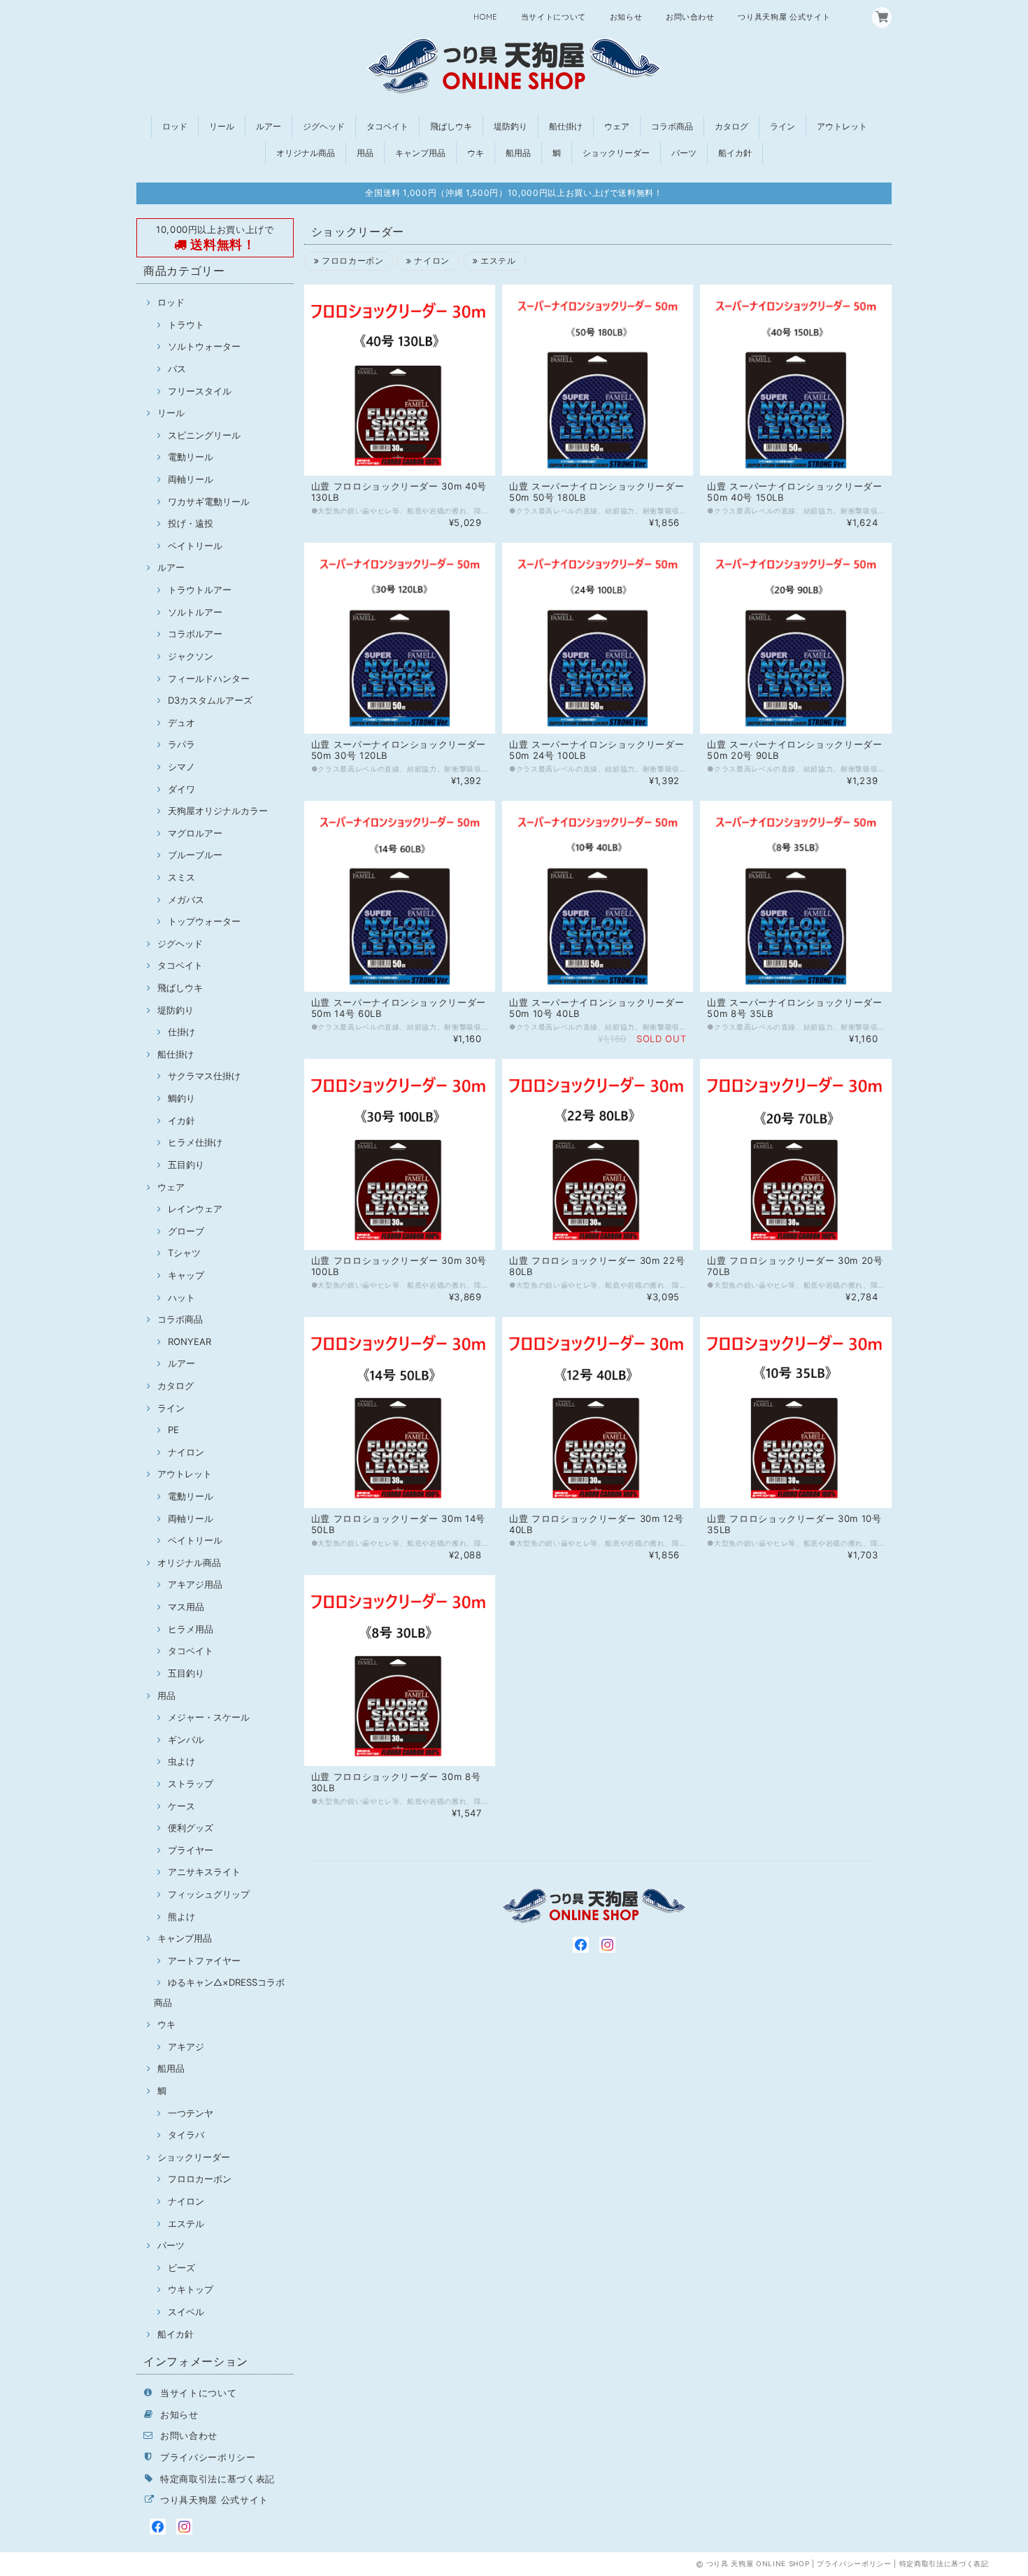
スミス (181, 877)
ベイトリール (195, 546)
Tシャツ (184, 1253)
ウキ (476, 153)
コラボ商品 (672, 126)
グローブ (186, 1231)
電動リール (191, 457)
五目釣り (186, 1165)
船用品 (518, 153)
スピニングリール (204, 435)
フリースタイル (200, 391)
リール (222, 126)
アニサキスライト (204, 1872)
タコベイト (387, 126)
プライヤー (191, 1850)
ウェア (617, 126)
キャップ (186, 1275)
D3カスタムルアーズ (210, 700)
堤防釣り (511, 126)
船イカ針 (735, 153)
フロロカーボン (200, 2179)
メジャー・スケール (209, 1717)
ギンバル (186, 1739)
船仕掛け (566, 126)
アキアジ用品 (195, 1584)
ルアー (269, 126)
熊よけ (181, 1916)
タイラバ (186, 2135)
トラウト (186, 325)
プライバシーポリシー (208, 2457)
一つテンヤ (191, 2113)
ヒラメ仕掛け (195, 1142)
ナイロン (186, 1452)
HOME (485, 17)
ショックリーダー (616, 153)
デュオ (181, 723)
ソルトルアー (195, 612)
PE (173, 1430)
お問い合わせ (690, 17)
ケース (181, 1806)
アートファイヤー (204, 1961)
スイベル (186, 2312)
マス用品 (186, 1607)
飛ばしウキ (451, 126)
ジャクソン (191, 656)
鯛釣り (181, 1098)
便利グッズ (191, 1828)
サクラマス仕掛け (204, 1076)
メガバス (186, 899)
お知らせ (626, 17)
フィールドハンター (209, 678)
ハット (181, 1297)
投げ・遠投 (191, 523)
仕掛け (181, 1032)
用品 (365, 153)
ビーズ (181, 2268)
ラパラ (181, 744)
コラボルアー (195, 634)
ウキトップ (191, 2289)
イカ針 (181, 1120)
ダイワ (181, 789)
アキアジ (186, 2047)
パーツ (684, 153)
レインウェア (195, 1209)
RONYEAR (190, 1342)
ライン (783, 126)
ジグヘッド (324, 126)
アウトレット (842, 126)
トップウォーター (204, 921)
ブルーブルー (195, 855)
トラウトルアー (200, 590)
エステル (186, 2223)
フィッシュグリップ (209, 1894)
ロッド (175, 126)
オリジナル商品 (306, 153)
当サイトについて (554, 17)
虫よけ (181, 1761)
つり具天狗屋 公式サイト (784, 17)
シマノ (181, 767)
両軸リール (191, 479)
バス (177, 369)
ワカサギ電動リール (209, 501)
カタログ (731, 126)
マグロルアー (195, 833)
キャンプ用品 (420, 153)
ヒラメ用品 (191, 1629)
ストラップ (191, 1784)
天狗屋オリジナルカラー (218, 811)
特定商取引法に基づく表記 (217, 2479)
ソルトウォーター (204, 346)
